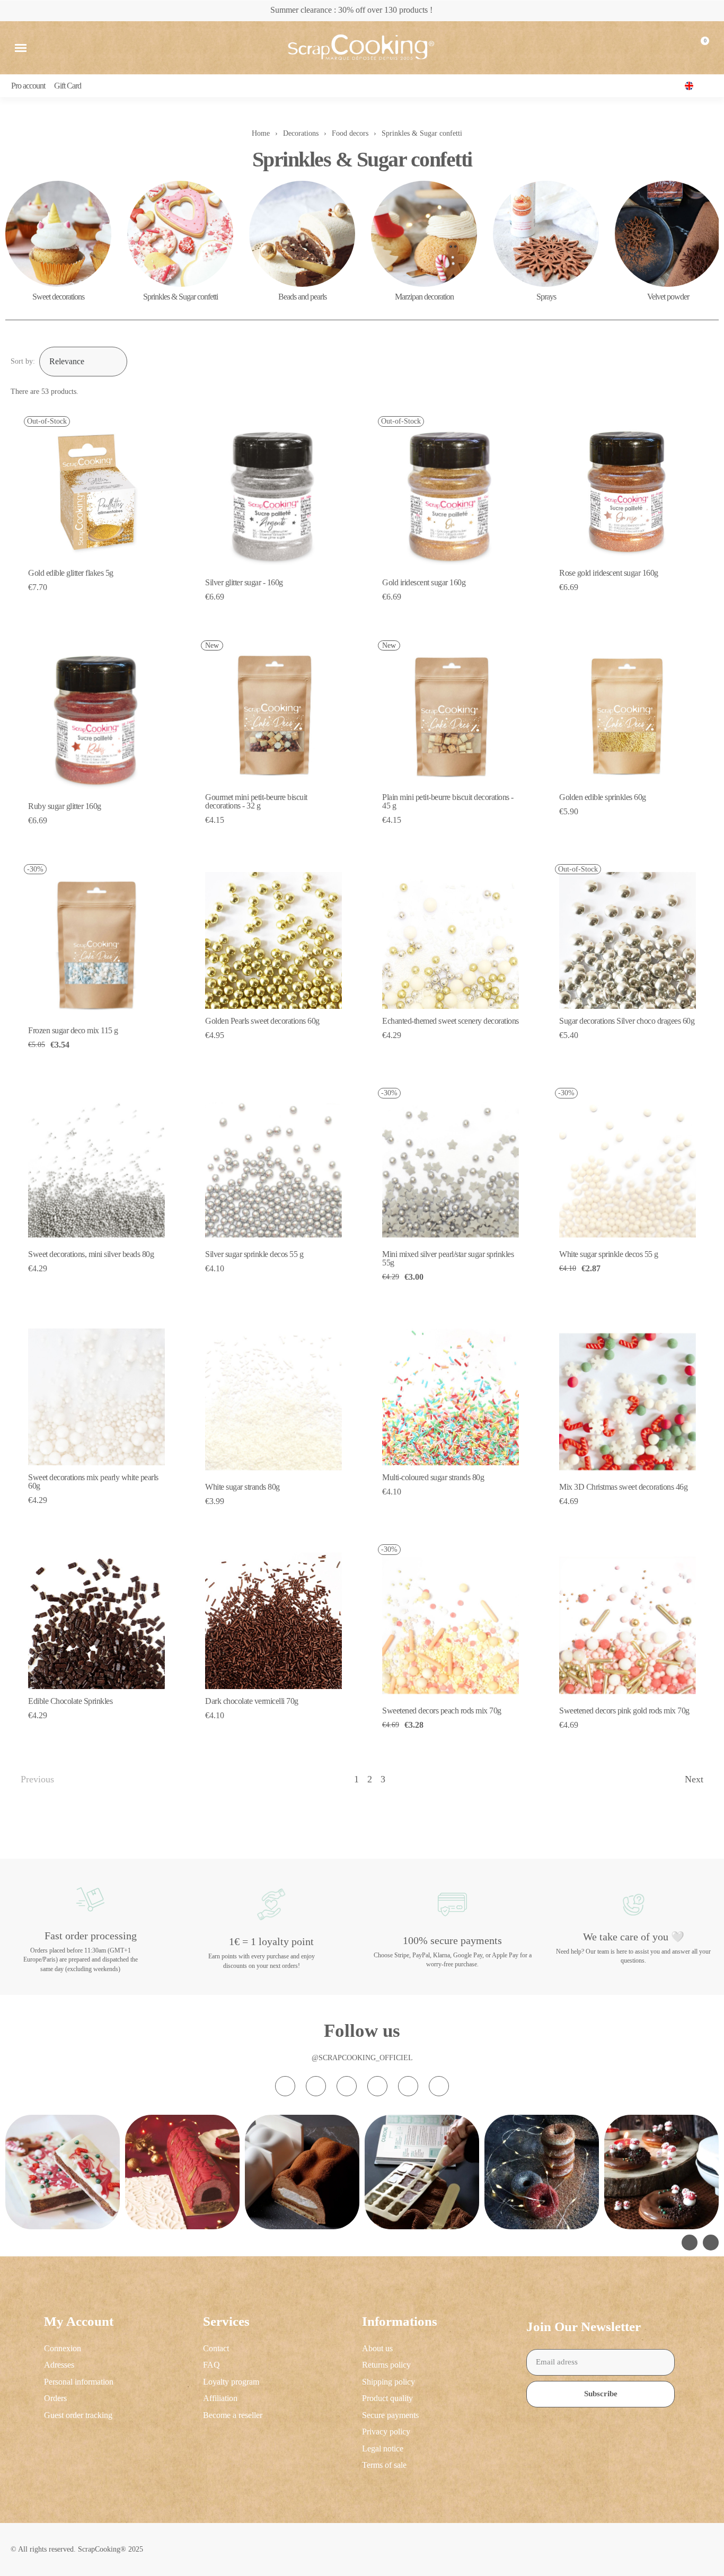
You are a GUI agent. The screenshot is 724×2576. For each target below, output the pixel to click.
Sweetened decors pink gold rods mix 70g (624, 1711)
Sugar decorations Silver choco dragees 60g (627, 1021)
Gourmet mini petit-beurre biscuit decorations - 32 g (256, 801)
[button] (21, 48)
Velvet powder (668, 297)
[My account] (675, 48)
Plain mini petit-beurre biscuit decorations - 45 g (448, 801)
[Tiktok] (347, 2086)
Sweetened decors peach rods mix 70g (442, 1711)
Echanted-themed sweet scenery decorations (451, 1021)
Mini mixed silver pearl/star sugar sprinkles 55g (448, 1258)
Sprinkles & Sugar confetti (180, 297)
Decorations (301, 133)
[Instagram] (285, 2086)
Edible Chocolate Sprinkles (70, 1701)
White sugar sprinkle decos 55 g (609, 1254)
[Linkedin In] (439, 2086)
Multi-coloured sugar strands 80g (433, 1477)
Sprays (546, 297)
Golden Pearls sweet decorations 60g (262, 1021)
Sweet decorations (58, 297)
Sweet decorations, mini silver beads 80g (91, 1254)
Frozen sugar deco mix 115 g (73, 1030)
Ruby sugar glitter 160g (65, 806)
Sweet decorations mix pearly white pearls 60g (93, 1482)
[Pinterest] (408, 2086)
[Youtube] (377, 2086)
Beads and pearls (302, 297)
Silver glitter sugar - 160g (244, 582)
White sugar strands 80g (242, 1487)
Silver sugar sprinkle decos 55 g (254, 1254)
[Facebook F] (316, 2086)
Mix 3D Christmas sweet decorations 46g (623, 1487)
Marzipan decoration (424, 297)
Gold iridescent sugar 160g (424, 582)
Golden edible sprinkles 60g (603, 797)
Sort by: (23, 361)
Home (261, 133)
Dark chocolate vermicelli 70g (252, 1701)
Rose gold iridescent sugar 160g (609, 573)
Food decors (350, 133)
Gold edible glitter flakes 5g (71, 573)
